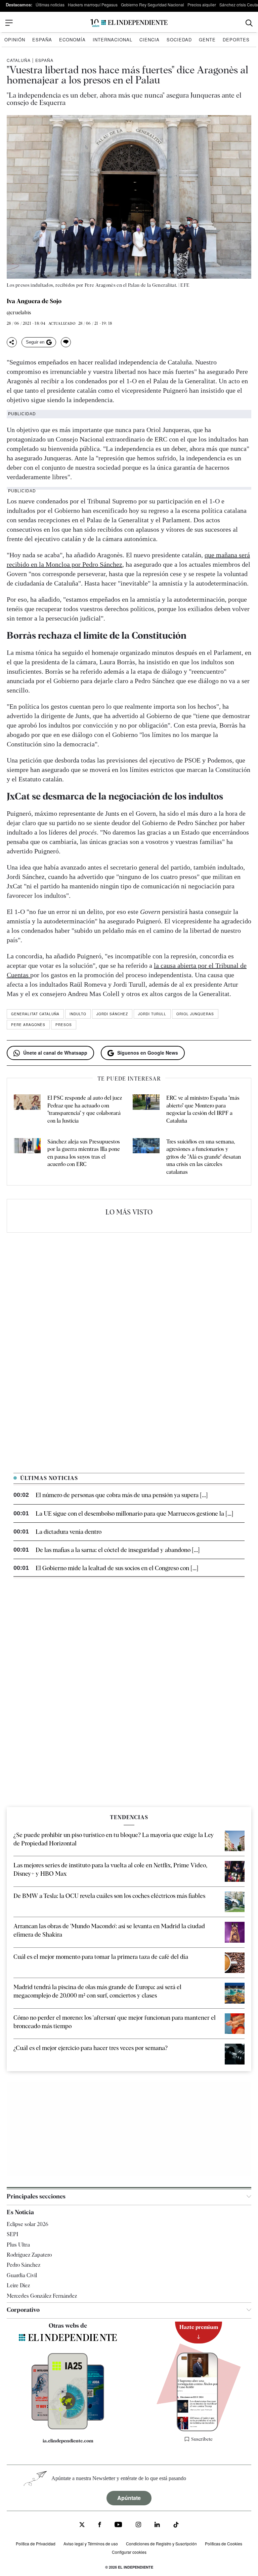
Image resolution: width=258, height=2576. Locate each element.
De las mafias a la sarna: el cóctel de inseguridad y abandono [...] (118, 1550)
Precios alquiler (202, 5)
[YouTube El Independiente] (118, 2525)
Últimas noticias (50, 5)
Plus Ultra (18, 2245)
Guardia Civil (22, 2275)
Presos (64, 1025)
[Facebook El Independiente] (100, 2525)
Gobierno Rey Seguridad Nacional (153, 5)
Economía (72, 40)
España (42, 40)
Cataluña (19, 60)
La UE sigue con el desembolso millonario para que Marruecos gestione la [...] (134, 1513)
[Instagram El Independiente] (138, 2525)
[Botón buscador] (249, 23)
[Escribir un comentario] (66, 342)
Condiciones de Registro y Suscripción (161, 2544)
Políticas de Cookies (224, 2544)
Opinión (15, 40)
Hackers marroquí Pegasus (93, 5)
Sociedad (179, 40)
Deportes (236, 40)
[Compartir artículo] (12, 342)
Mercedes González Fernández (42, 2296)
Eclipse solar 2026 (28, 2224)
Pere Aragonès (28, 1025)
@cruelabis (19, 313)
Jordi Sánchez (112, 1014)
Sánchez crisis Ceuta (239, 5)
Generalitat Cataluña (35, 1014)
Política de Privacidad (36, 2544)
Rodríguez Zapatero (29, 2255)
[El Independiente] (129, 23)
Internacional (113, 40)
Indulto (78, 1014)
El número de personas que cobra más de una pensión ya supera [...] (122, 1495)
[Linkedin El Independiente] (157, 2525)
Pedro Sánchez (24, 2265)
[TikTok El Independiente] (176, 2526)
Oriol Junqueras (195, 1014)
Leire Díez (18, 2285)
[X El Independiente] (82, 2525)
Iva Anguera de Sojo (34, 301)
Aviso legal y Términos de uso (91, 2544)
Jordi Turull (152, 1014)
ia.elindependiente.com (68, 2441)
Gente (207, 40)
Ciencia (149, 40)
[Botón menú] (9, 23)
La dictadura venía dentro (69, 1532)
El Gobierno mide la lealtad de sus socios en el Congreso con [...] (117, 1568)
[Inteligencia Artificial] (68, 2428)
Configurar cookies (129, 2552)
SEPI (12, 2234)
